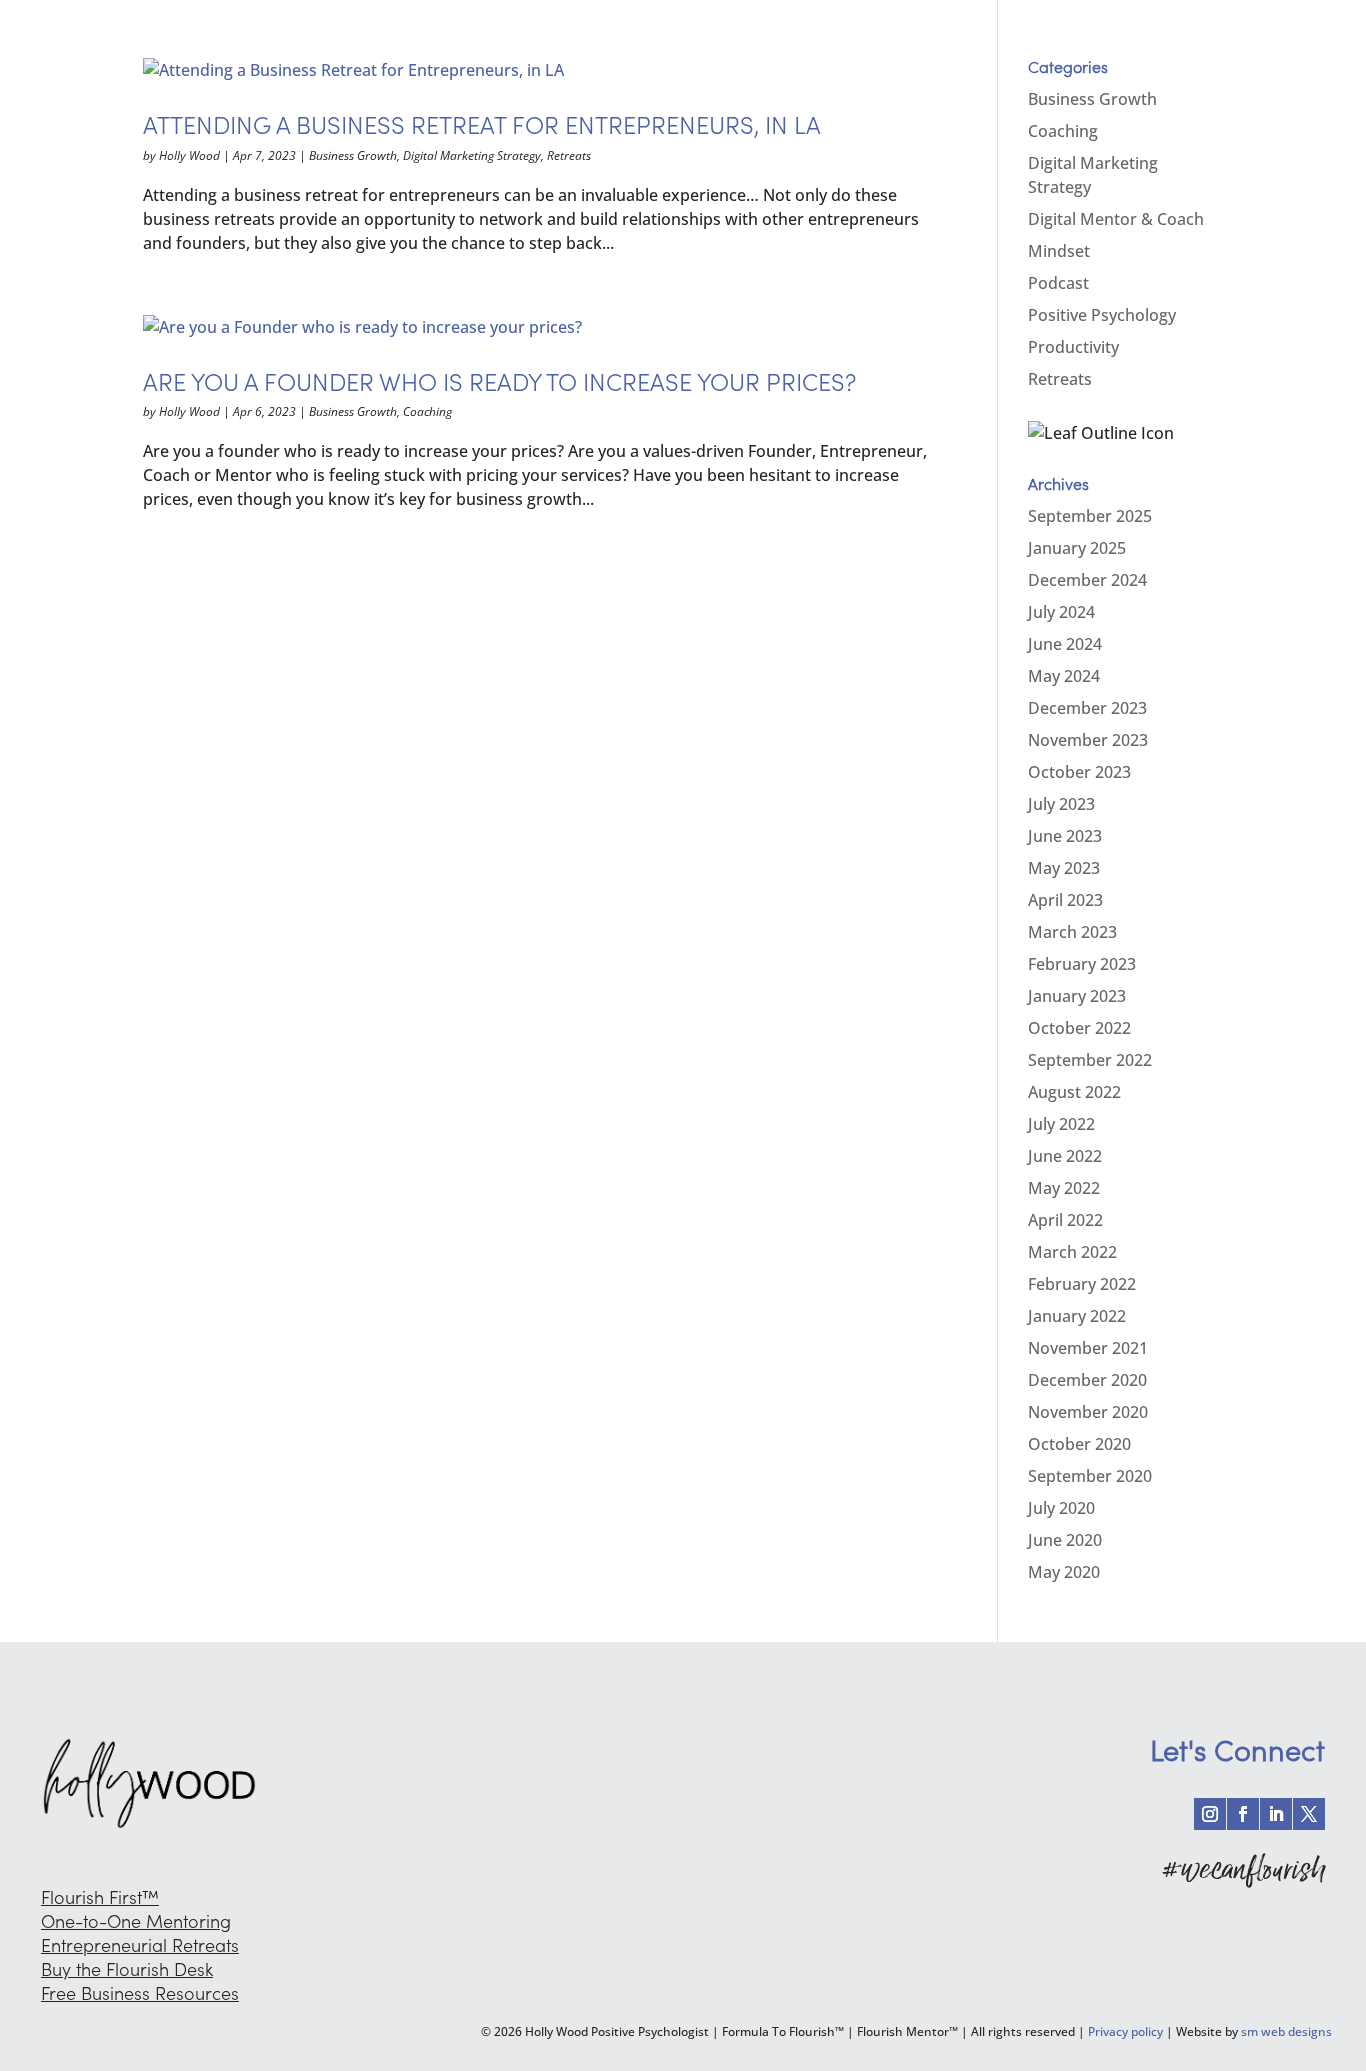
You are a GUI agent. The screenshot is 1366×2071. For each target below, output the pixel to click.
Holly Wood (189, 155)
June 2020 (1065, 1540)
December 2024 (1087, 580)
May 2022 (1064, 1188)
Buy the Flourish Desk (127, 1969)
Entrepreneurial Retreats (140, 1945)
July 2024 (1061, 612)
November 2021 (1088, 1348)
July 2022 (1061, 1124)
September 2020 (1090, 1476)
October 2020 (1079, 1444)
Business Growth (353, 155)
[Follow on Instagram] (1210, 1814)
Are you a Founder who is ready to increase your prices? (499, 382)
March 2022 (1072, 1252)
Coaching (427, 411)
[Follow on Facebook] (1243, 1814)
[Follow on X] (1309, 1814)
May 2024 (1064, 676)
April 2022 (1065, 1220)
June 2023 (1065, 836)
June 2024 (1065, 644)
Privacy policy (1125, 2031)
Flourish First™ (100, 1897)
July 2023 (1061, 804)
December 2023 (1087, 708)
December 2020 (1087, 1380)
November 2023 (1088, 740)
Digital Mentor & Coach (1116, 219)
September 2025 (1090, 516)
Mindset (1059, 251)
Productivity (1073, 347)
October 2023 (1079, 772)
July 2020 (1061, 1508)
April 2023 (1065, 900)
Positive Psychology (1102, 315)
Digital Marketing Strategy (472, 155)
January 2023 (1077, 996)
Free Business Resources (140, 1993)
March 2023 (1072, 932)
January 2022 (1077, 1316)
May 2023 (1064, 868)
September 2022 (1090, 1060)
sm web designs (1286, 2031)
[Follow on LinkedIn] (1276, 1814)
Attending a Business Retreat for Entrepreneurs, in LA (482, 125)
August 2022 (1074, 1092)
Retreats (569, 155)
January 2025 (1077, 548)
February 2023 (1082, 964)
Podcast (1058, 283)
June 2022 (1065, 1156)
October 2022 (1079, 1028)
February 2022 (1082, 1284)
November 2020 (1088, 1412)
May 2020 (1064, 1572)
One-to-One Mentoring (136, 1921)
